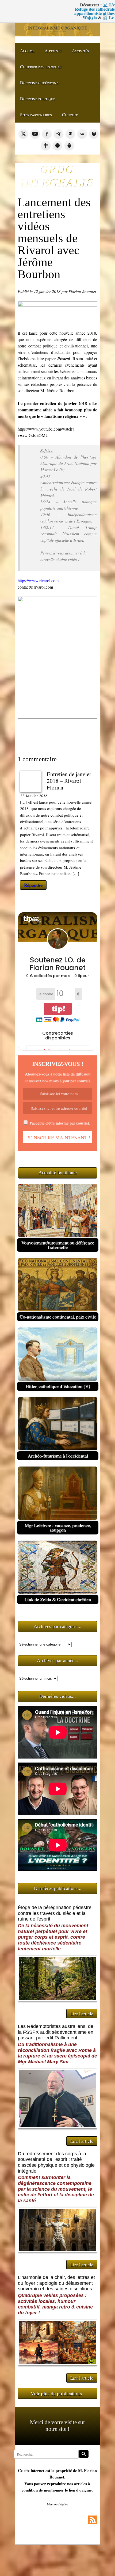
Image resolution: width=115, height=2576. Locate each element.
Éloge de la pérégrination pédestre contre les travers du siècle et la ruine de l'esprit (55, 1913)
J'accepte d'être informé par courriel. (60, 1123)
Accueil (27, 50)
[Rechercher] (84, 2454)
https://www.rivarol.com (38, 580)
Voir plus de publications (56, 2393)
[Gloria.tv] (46, 145)
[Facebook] (47, 134)
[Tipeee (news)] (69, 145)
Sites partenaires (36, 114)
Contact (70, 114)
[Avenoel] (57, 145)
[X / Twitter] (23, 134)
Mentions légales (57, 2504)
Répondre (33, 885)
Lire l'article (82, 2014)
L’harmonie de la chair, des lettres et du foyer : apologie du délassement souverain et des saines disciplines (56, 2283)
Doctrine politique (38, 98)
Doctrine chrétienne (39, 82)
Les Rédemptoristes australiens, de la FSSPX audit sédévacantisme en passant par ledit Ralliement (56, 2032)
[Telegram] (59, 134)
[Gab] (70, 134)
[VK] (82, 134)
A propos (53, 50)
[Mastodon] (94, 134)
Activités (80, 50)
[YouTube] (35, 134)
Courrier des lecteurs (41, 66)
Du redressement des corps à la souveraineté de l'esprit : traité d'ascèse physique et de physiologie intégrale (56, 2162)
